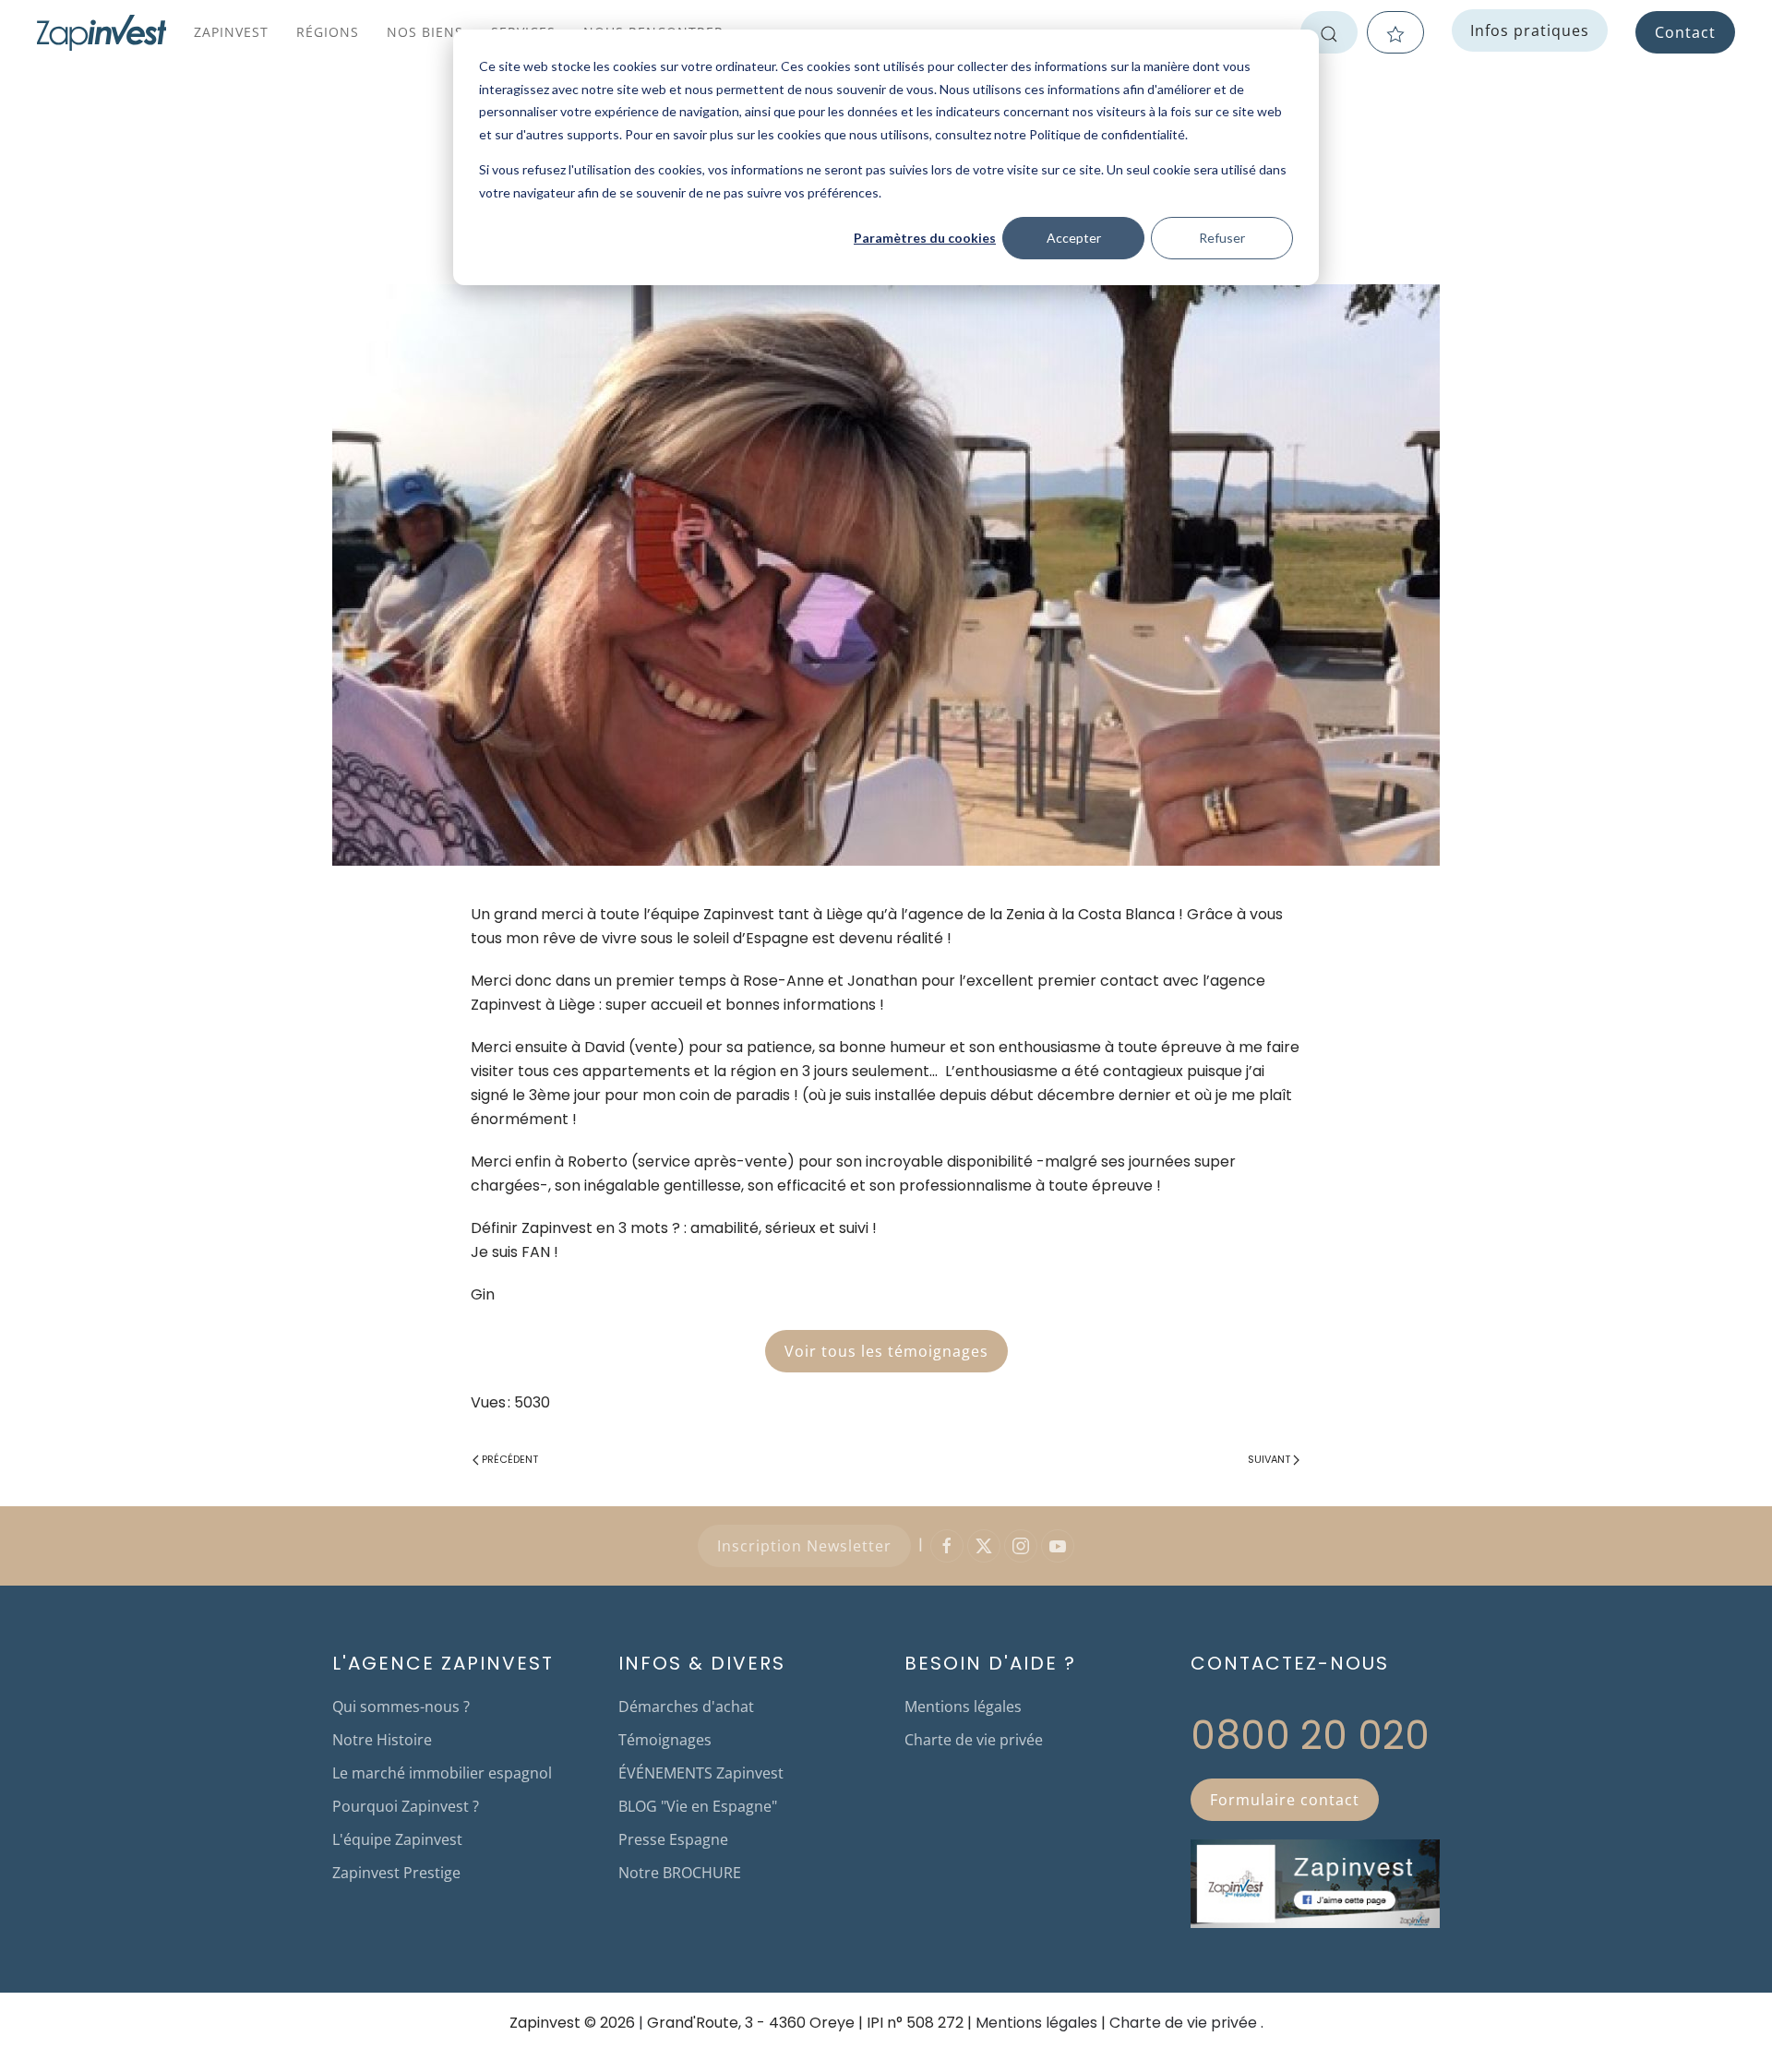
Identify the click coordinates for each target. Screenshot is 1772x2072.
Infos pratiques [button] (1530, 30)
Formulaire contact (1285, 1800)
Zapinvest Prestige (396, 1873)
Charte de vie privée (974, 1740)
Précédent (510, 1459)
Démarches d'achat (686, 1707)
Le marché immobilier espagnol (442, 1773)
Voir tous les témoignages (886, 1351)
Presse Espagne (673, 1839)
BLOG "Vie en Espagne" (698, 1806)
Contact (1685, 32)
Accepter (1074, 238)
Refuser (1222, 238)
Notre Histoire (382, 1740)
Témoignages (665, 1740)
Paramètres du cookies (925, 238)
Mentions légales (963, 1707)
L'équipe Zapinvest (397, 1839)
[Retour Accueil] (102, 32)
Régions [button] (328, 32)
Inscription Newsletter (804, 1546)
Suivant (1269, 1459)
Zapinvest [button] (231, 32)
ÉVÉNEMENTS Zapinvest (701, 1773)
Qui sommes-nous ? (401, 1707)
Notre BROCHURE (680, 1873)
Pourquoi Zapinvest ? (406, 1806)
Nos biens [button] (425, 32)
